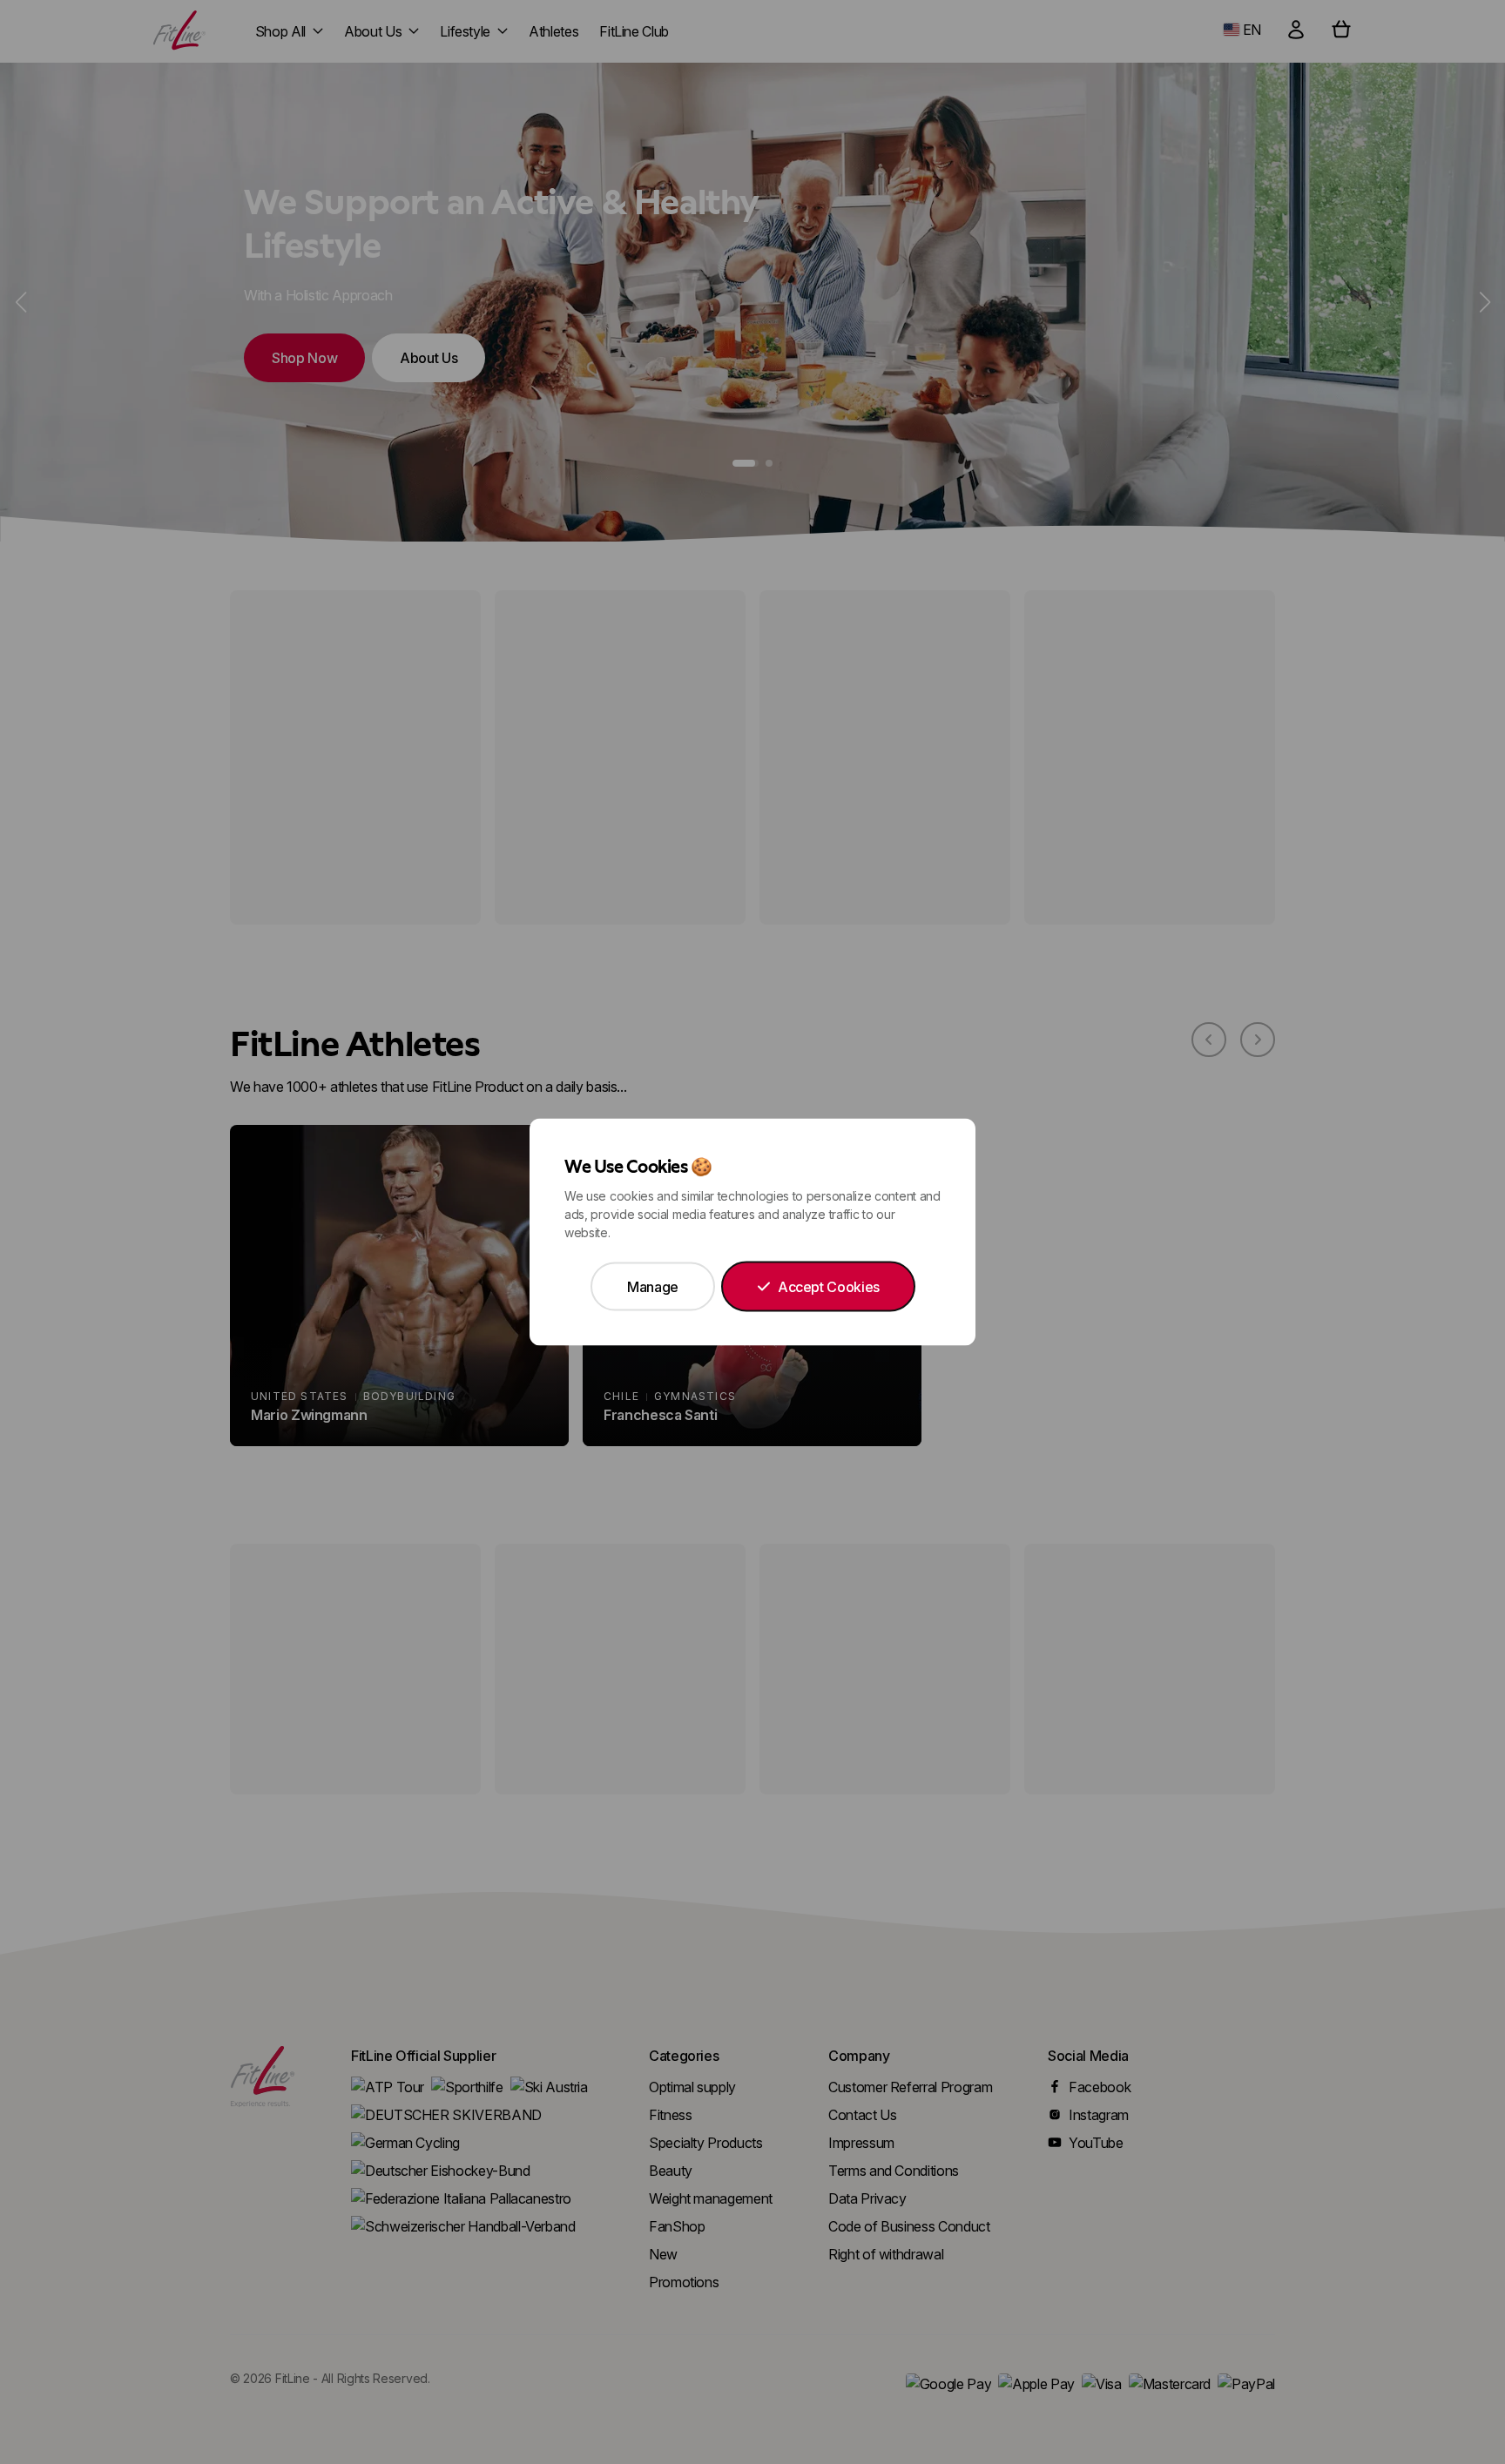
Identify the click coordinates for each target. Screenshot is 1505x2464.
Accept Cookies (829, 1287)
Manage (653, 1287)
